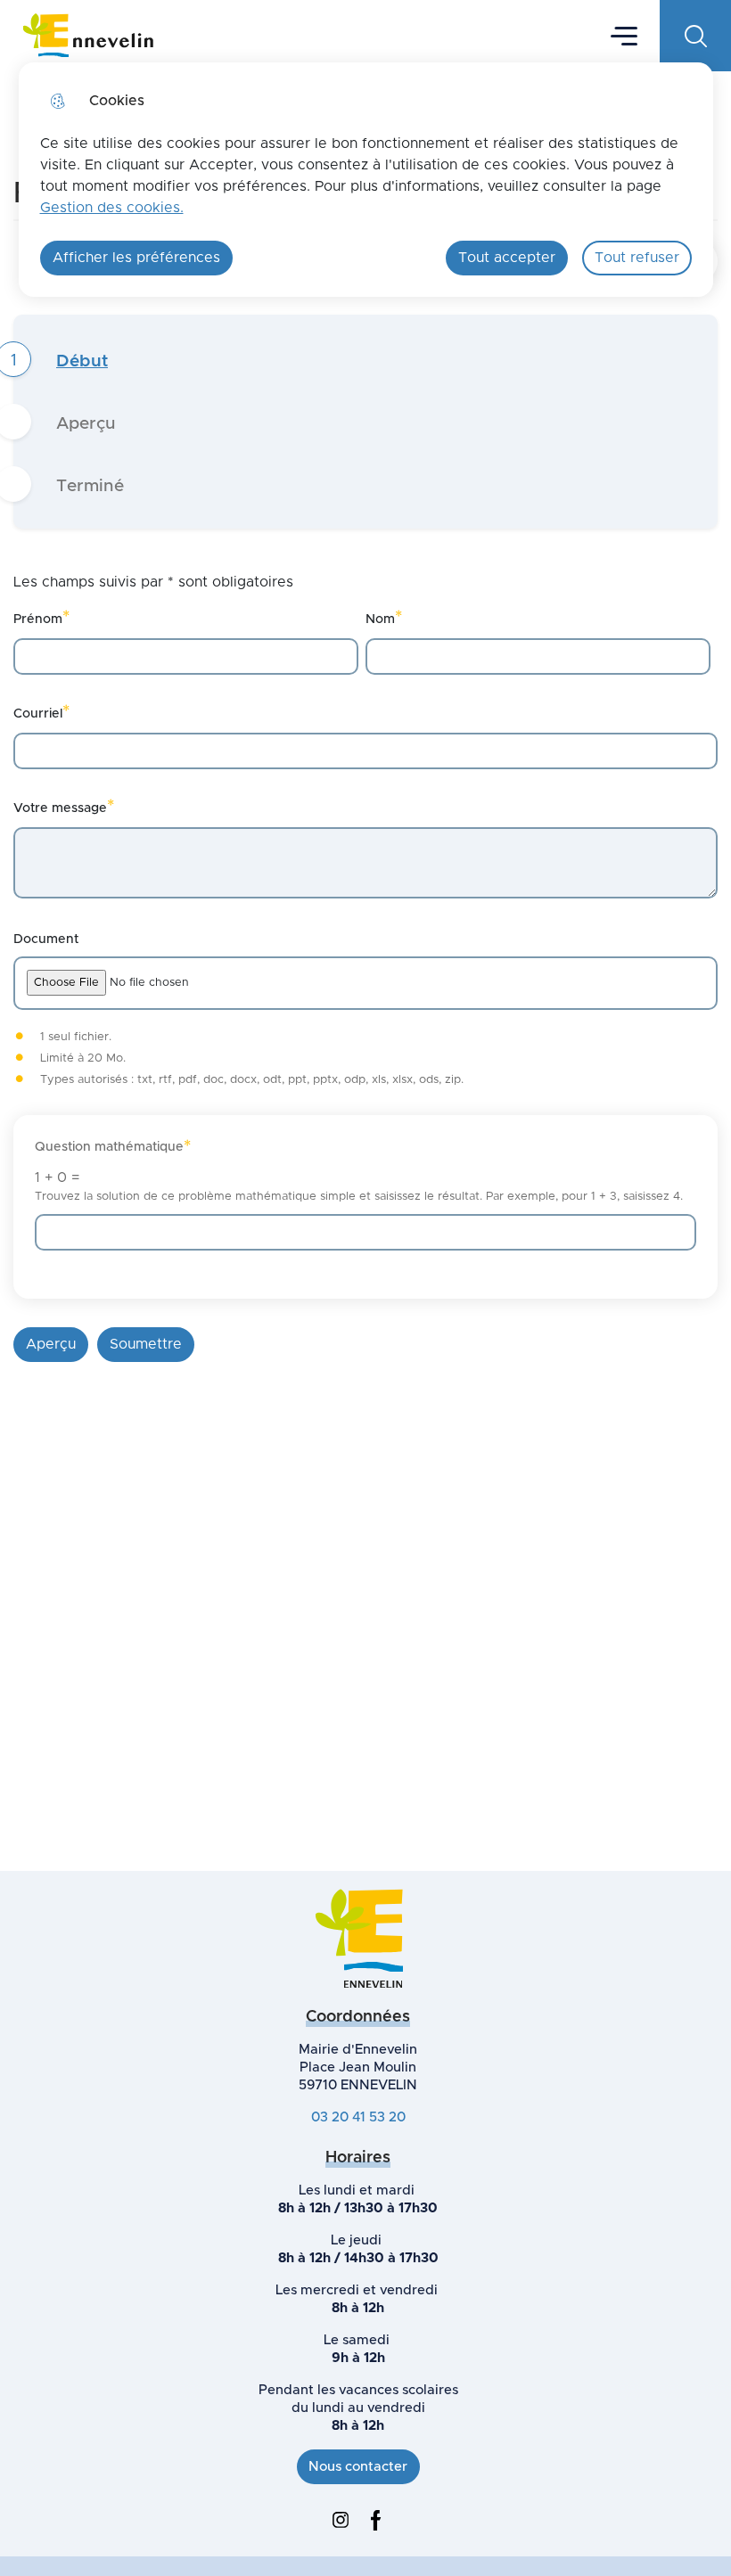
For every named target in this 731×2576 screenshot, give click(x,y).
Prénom (41, 617)
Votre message (64, 806)
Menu (624, 35)
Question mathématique (113, 1147)
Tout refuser (637, 258)
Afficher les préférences (136, 258)
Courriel (41, 712)
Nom (384, 617)
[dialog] (366, 180)
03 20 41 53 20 (358, 2117)
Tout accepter (507, 258)
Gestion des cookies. (112, 208)
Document (46, 939)
